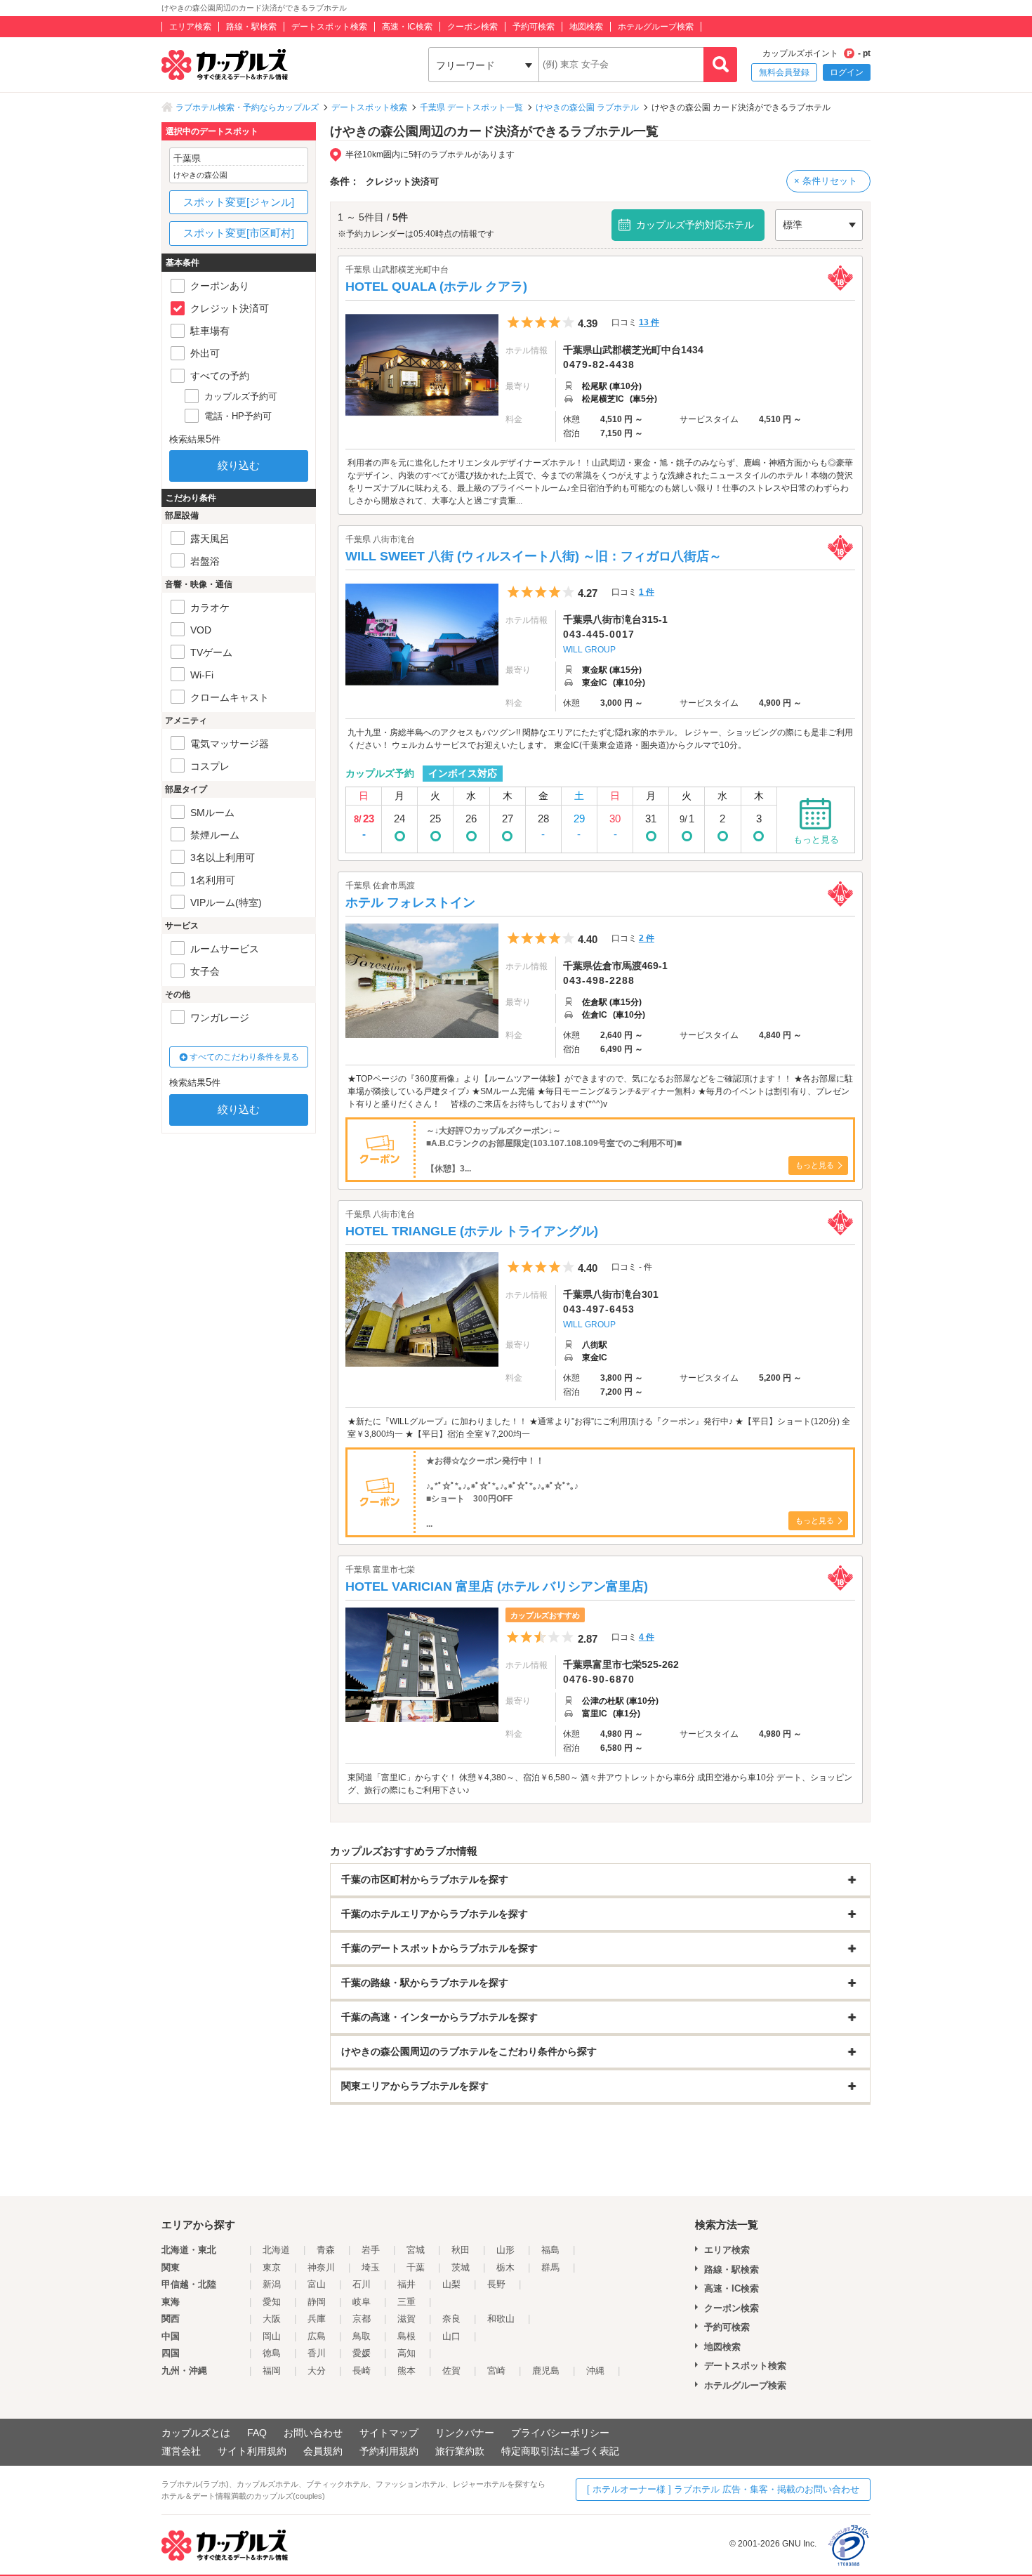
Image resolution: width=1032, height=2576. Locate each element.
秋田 (461, 2250)
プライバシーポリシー (560, 2433)
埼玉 (371, 2267)
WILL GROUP (589, 650)
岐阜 (362, 2302)
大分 (317, 2371)
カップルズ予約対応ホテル (695, 225)
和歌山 (501, 2319)
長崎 (362, 2371)
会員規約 (323, 2451)
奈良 (451, 2319)
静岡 (317, 2302)
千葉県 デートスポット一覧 (471, 107)
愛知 (272, 2302)
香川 (317, 2353)
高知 (406, 2353)
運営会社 (181, 2451)
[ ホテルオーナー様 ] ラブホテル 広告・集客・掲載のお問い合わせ (723, 2489)
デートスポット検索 (329, 27)
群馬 (550, 2267)
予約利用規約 (389, 2451)
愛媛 (362, 2353)
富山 (317, 2284)
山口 (451, 2336)
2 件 (647, 938)
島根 (406, 2336)
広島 (317, 2336)
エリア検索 (190, 27)
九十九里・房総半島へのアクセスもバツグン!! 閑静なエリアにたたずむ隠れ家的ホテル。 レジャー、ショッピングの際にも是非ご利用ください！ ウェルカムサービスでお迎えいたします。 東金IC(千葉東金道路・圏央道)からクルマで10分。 (600, 739)
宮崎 (496, 2371)
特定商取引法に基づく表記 (560, 2451)
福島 (550, 2250)
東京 (272, 2267)
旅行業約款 (460, 2451)
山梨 (451, 2284)
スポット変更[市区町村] (239, 233)
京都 (362, 2319)
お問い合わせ (313, 2433)
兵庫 (317, 2319)
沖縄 (595, 2371)
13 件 (649, 322)
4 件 (647, 1637)
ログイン (847, 72)
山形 (505, 2250)
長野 (496, 2284)
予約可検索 (534, 27)
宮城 (416, 2250)
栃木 (505, 2267)
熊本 (406, 2371)
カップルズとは (196, 2433)
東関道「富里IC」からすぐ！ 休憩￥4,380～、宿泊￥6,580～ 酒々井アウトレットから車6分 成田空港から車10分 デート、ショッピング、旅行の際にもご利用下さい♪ (600, 1784)
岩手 (371, 2250)
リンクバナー (465, 2433)
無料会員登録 (784, 72)
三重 (406, 2302)
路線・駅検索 (251, 27)
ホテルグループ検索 (656, 27)
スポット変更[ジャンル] (239, 202)
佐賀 (451, 2371)
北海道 (276, 2250)
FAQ (257, 2433)
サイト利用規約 (252, 2451)
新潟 (272, 2284)
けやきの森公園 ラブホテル (587, 107)
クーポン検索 (472, 27)
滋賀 (406, 2319)
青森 (326, 2250)
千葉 (416, 2267)
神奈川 (321, 2267)
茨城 (461, 2267)
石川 (362, 2284)
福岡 (272, 2371)
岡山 (272, 2336)
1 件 (647, 592)
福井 (406, 2284)
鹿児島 (546, 2371)
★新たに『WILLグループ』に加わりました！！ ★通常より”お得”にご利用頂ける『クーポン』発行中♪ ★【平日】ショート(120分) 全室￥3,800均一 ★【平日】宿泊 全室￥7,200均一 (599, 1428)
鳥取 (362, 2336)
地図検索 (586, 27)
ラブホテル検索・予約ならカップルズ (247, 107)
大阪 (272, 2319)
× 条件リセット (826, 181)
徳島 (272, 2353)
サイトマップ (389, 2433)
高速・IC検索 (407, 27)
